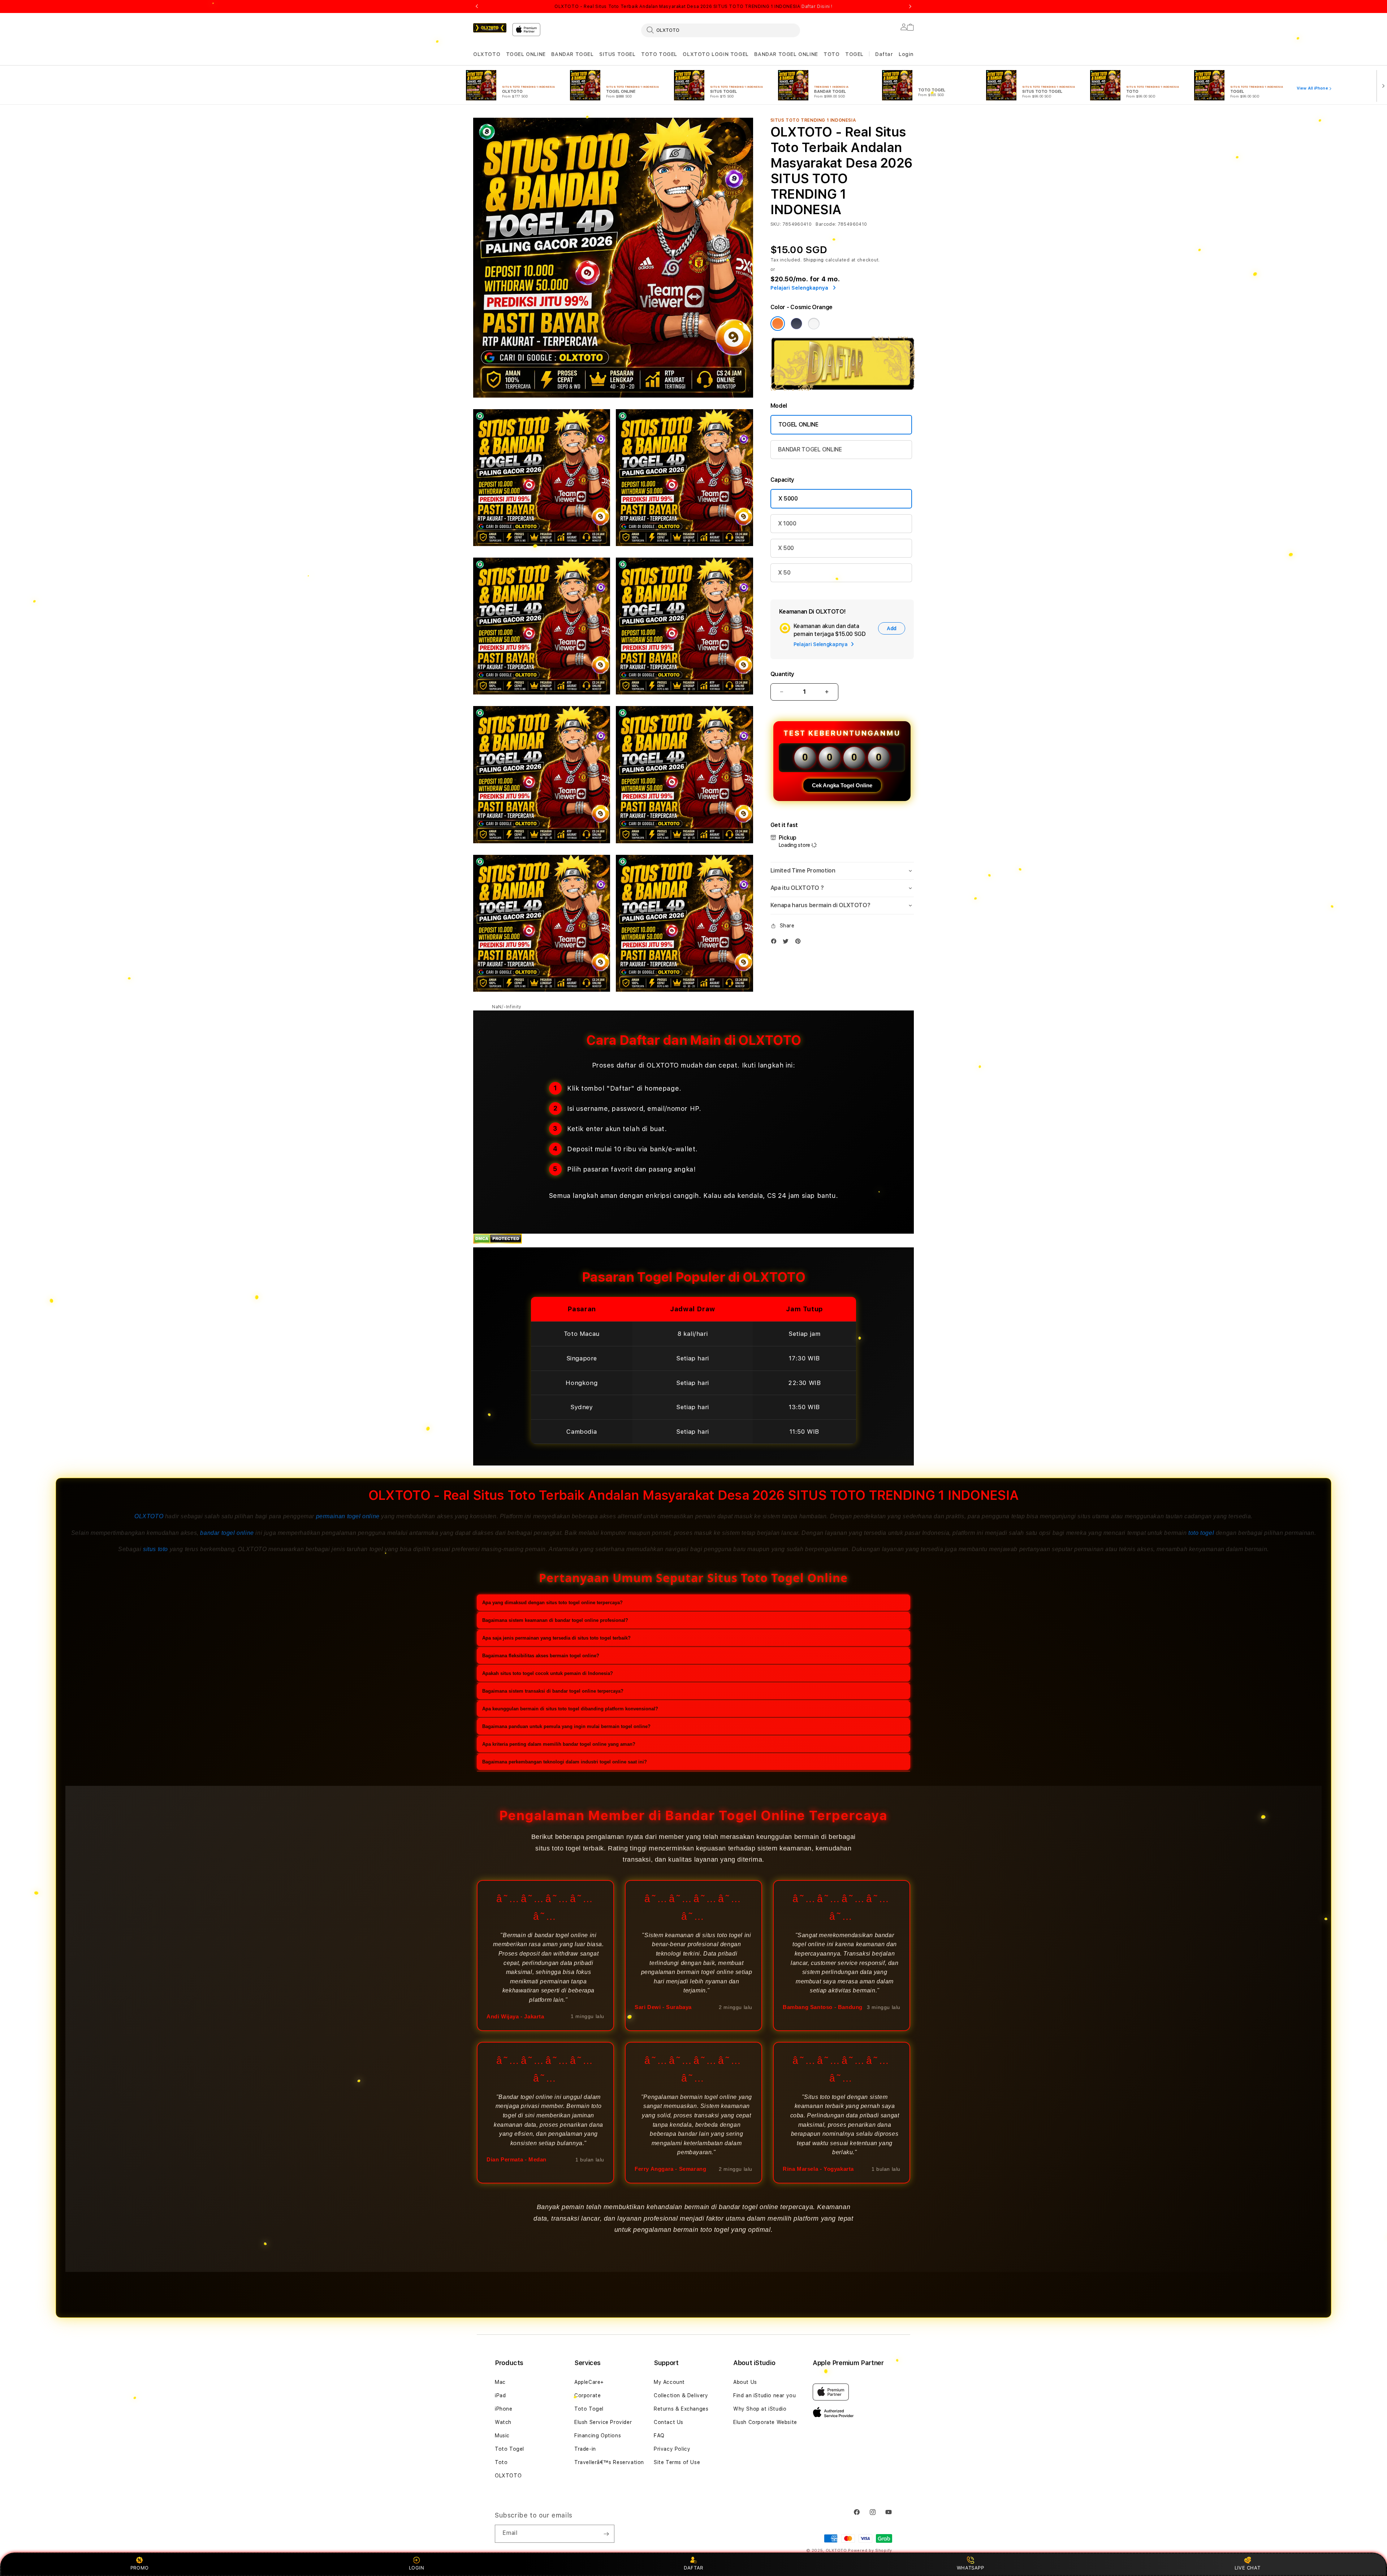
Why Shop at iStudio (760, 2409)
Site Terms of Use (677, 2462)
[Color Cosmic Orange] (778, 324)
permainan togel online (348, 1516)
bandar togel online (227, 1533)
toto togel (1201, 1533)
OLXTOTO (487, 54)
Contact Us (669, 2422)
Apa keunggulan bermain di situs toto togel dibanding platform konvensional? (570, 1709)
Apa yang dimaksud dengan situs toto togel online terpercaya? (552, 1603)
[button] (487, 54)
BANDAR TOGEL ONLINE (786, 54)
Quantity (782, 674)
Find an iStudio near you (764, 2395)
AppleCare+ (589, 2382)
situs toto (155, 1549)
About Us (745, 2382)
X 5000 (788, 499)
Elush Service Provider (603, 2422)
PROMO (140, 2568)
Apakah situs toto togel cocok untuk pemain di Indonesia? (548, 1673)
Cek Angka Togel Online (842, 785)
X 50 (784, 573)
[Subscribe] (606, 2534)
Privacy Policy (672, 2449)
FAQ (659, 2436)
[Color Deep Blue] (796, 324)
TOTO (831, 54)
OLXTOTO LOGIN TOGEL (716, 54)
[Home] (490, 28)
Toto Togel (509, 2449)
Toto (501, 2462)
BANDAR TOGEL (572, 54)
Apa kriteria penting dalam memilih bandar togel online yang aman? (559, 1744)
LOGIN (417, 2568)
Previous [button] (477, 7)
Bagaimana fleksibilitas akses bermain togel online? (541, 1656)
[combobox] (721, 30)
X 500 (786, 548)
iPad (500, 2395)
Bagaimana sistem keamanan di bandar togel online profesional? (555, 1620)
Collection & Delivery (681, 2395)
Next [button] (910, 7)
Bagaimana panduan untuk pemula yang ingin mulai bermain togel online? (566, 1726)
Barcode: (826, 224)
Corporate (587, 2395)
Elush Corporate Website (765, 2422)
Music (502, 2436)
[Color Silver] (814, 324)
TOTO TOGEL (659, 54)
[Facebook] (775, 943)
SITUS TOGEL (617, 54)
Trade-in (585, 2449)
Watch (503, 2422)
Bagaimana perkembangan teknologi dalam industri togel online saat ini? (565, 1762)
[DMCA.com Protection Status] (498, 1242)
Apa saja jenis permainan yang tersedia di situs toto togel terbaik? (556, 1638)
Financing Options (598, 2436)
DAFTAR (693, 2568)
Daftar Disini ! (817, 7)
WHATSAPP (970, 2568)
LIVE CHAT (1247, 2568)
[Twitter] (787, 943)
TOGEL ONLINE (526, 54)
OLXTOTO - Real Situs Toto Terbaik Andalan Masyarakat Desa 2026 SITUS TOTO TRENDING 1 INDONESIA (693, 7)
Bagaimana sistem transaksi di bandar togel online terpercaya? (553, 1691)
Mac (500, 2382)
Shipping (814, 260)
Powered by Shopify (870, 2551)
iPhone (504, 2409)
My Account (669, 2382)
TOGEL (854, 54)
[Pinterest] (800, 943)
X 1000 (787, 523)
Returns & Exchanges (681, 2409)
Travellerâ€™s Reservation (609, 2462)
